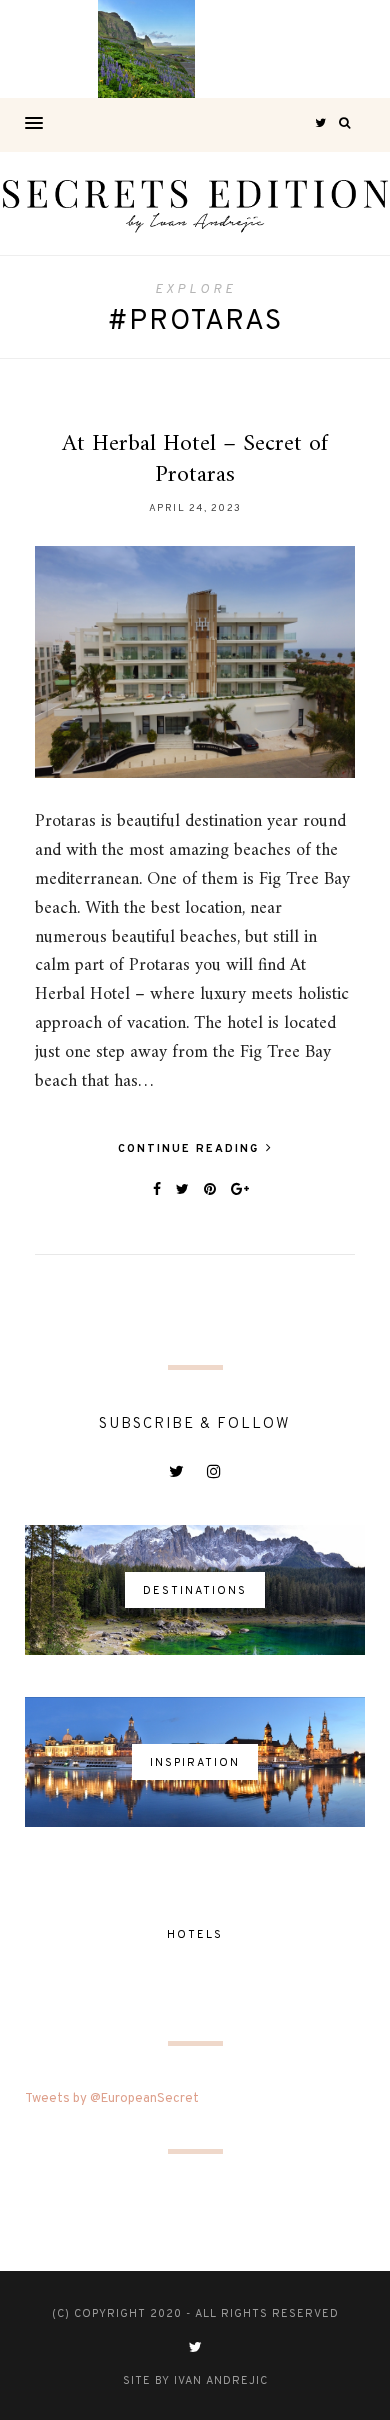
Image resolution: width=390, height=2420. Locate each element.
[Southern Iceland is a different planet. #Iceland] (147, 49)
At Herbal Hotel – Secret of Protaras (195, 459)
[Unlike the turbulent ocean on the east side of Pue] (49, 49)
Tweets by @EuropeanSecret (112, 2099)
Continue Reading (191, 1149)
